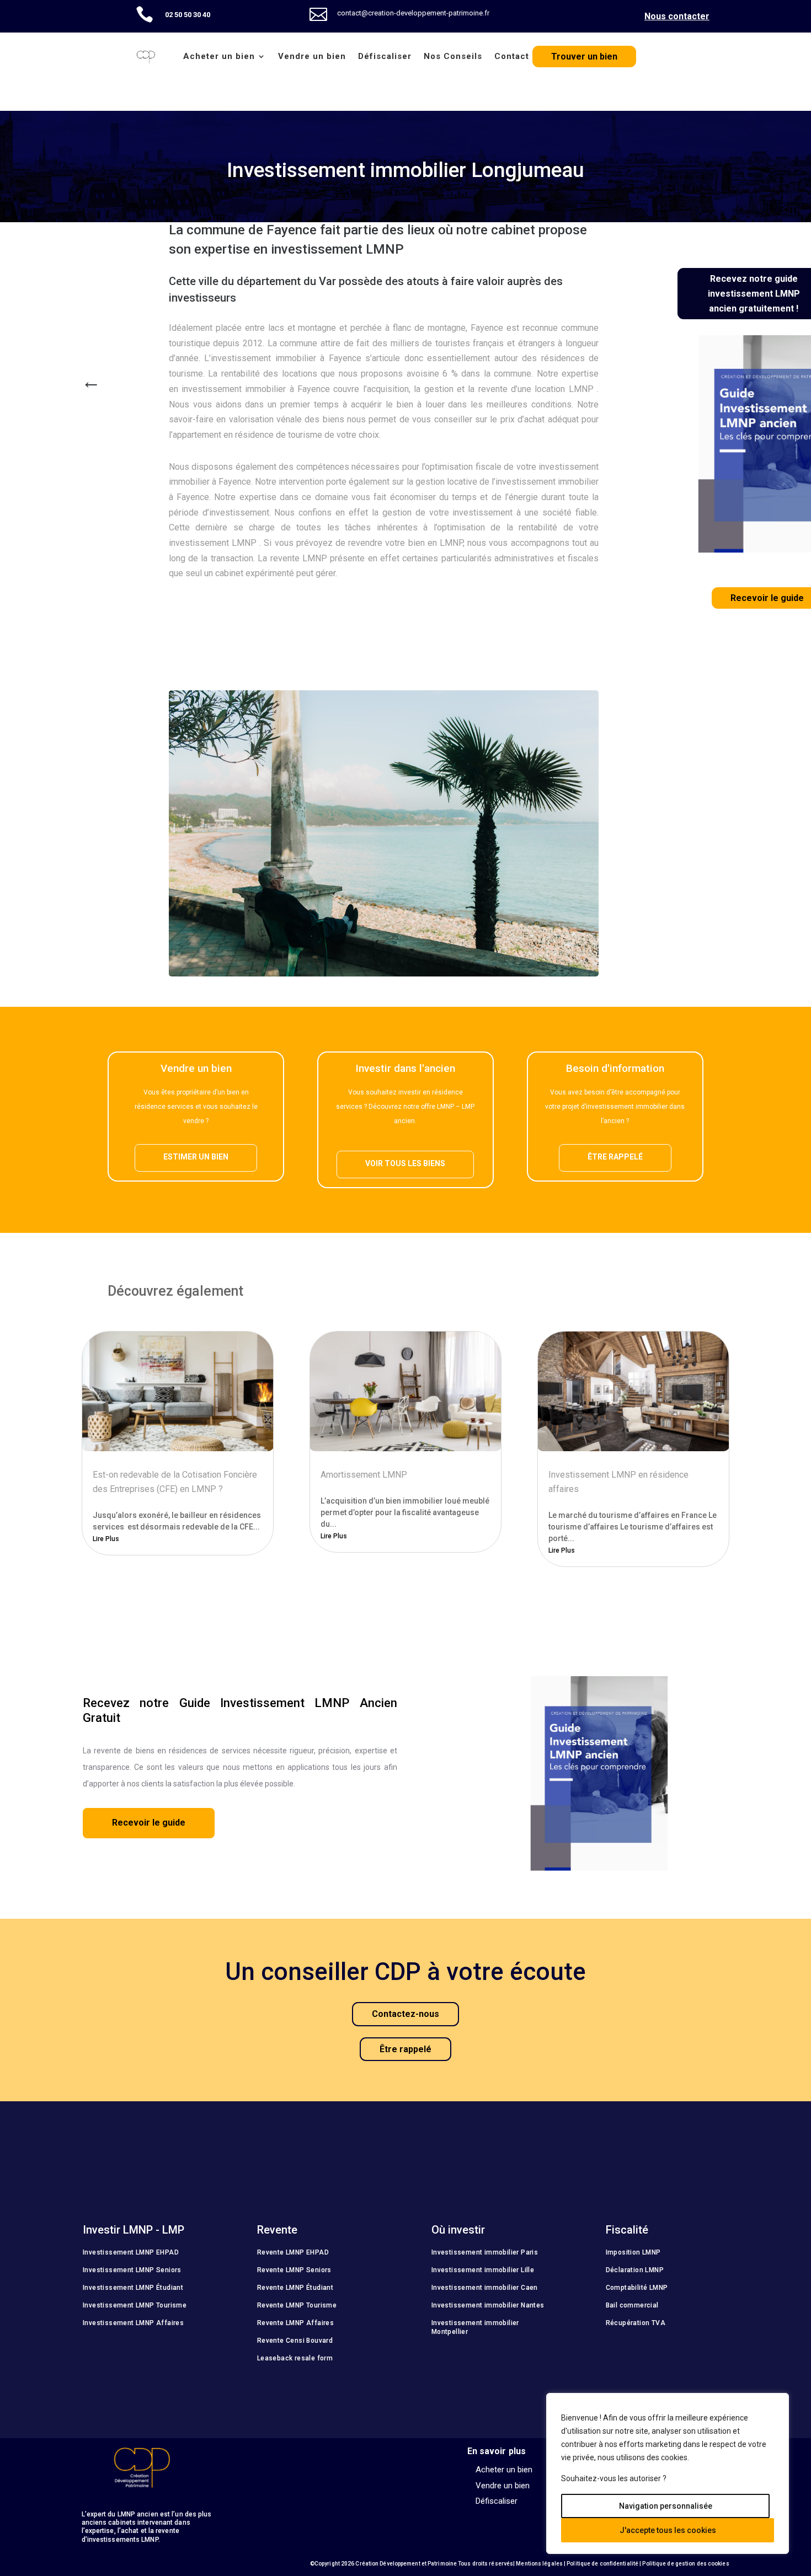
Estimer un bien (196, 1157)
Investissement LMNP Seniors (132, 2270)
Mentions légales (539, 2564)
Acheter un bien (219, 56)
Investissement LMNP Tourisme (135, 2305)
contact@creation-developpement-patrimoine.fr (413, 13)
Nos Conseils (453, 56)
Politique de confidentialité (602, 2564)
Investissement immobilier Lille (483, 2270)
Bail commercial (632, 2305)
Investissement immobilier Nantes (488, 2305)
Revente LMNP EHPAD (293, 2252)
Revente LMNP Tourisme (297, 2305)
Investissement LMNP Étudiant (133, 2288)
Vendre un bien (312, 56)
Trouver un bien (584, 57)
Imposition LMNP (633, 2252)
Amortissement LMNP (364, 1475)
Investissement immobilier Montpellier (475, 2327)
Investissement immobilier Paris (485, 2252)
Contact (512, 56)
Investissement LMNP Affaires (133, 2323)
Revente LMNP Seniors (294, 2270)
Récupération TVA (636, 2323)
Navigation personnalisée (666, 2506)
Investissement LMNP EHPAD (131, 2252)
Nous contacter (677, 16)
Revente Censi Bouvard (295, 2341)
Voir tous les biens (405, 1163)
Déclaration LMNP (635, 2270)
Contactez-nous (405, 2014)
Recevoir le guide (149, 1823)
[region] (668, 2473)
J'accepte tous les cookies (668, 2530)
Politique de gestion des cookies (685, 2564)
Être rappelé (615, 1157)
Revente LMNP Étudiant (295, 2288)
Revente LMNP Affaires (295, 2323)
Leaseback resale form (295, 2358)
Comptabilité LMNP (637, 2288)
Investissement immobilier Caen (485, 2288)
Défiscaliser (385, 56)
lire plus (106, 1539)
